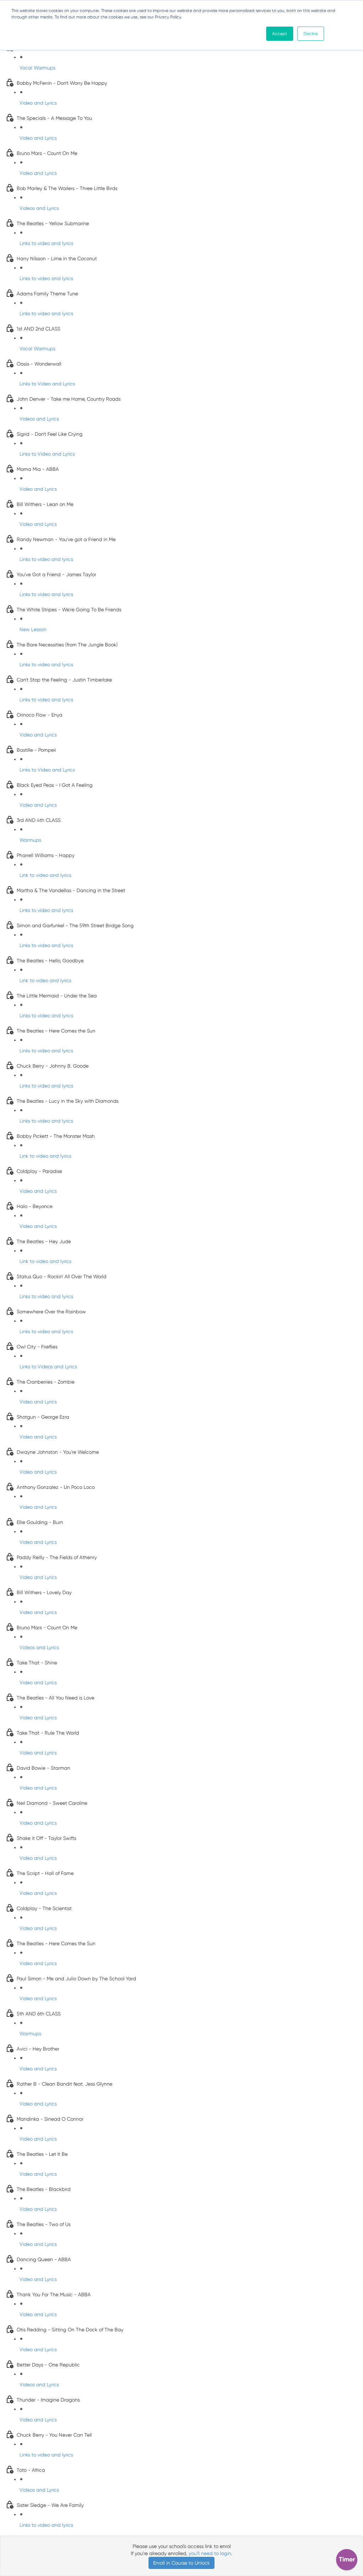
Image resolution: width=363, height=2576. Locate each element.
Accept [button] (280, 34)
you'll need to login (210, 2553)
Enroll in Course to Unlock (181, 2563)
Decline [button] (311, 34)
